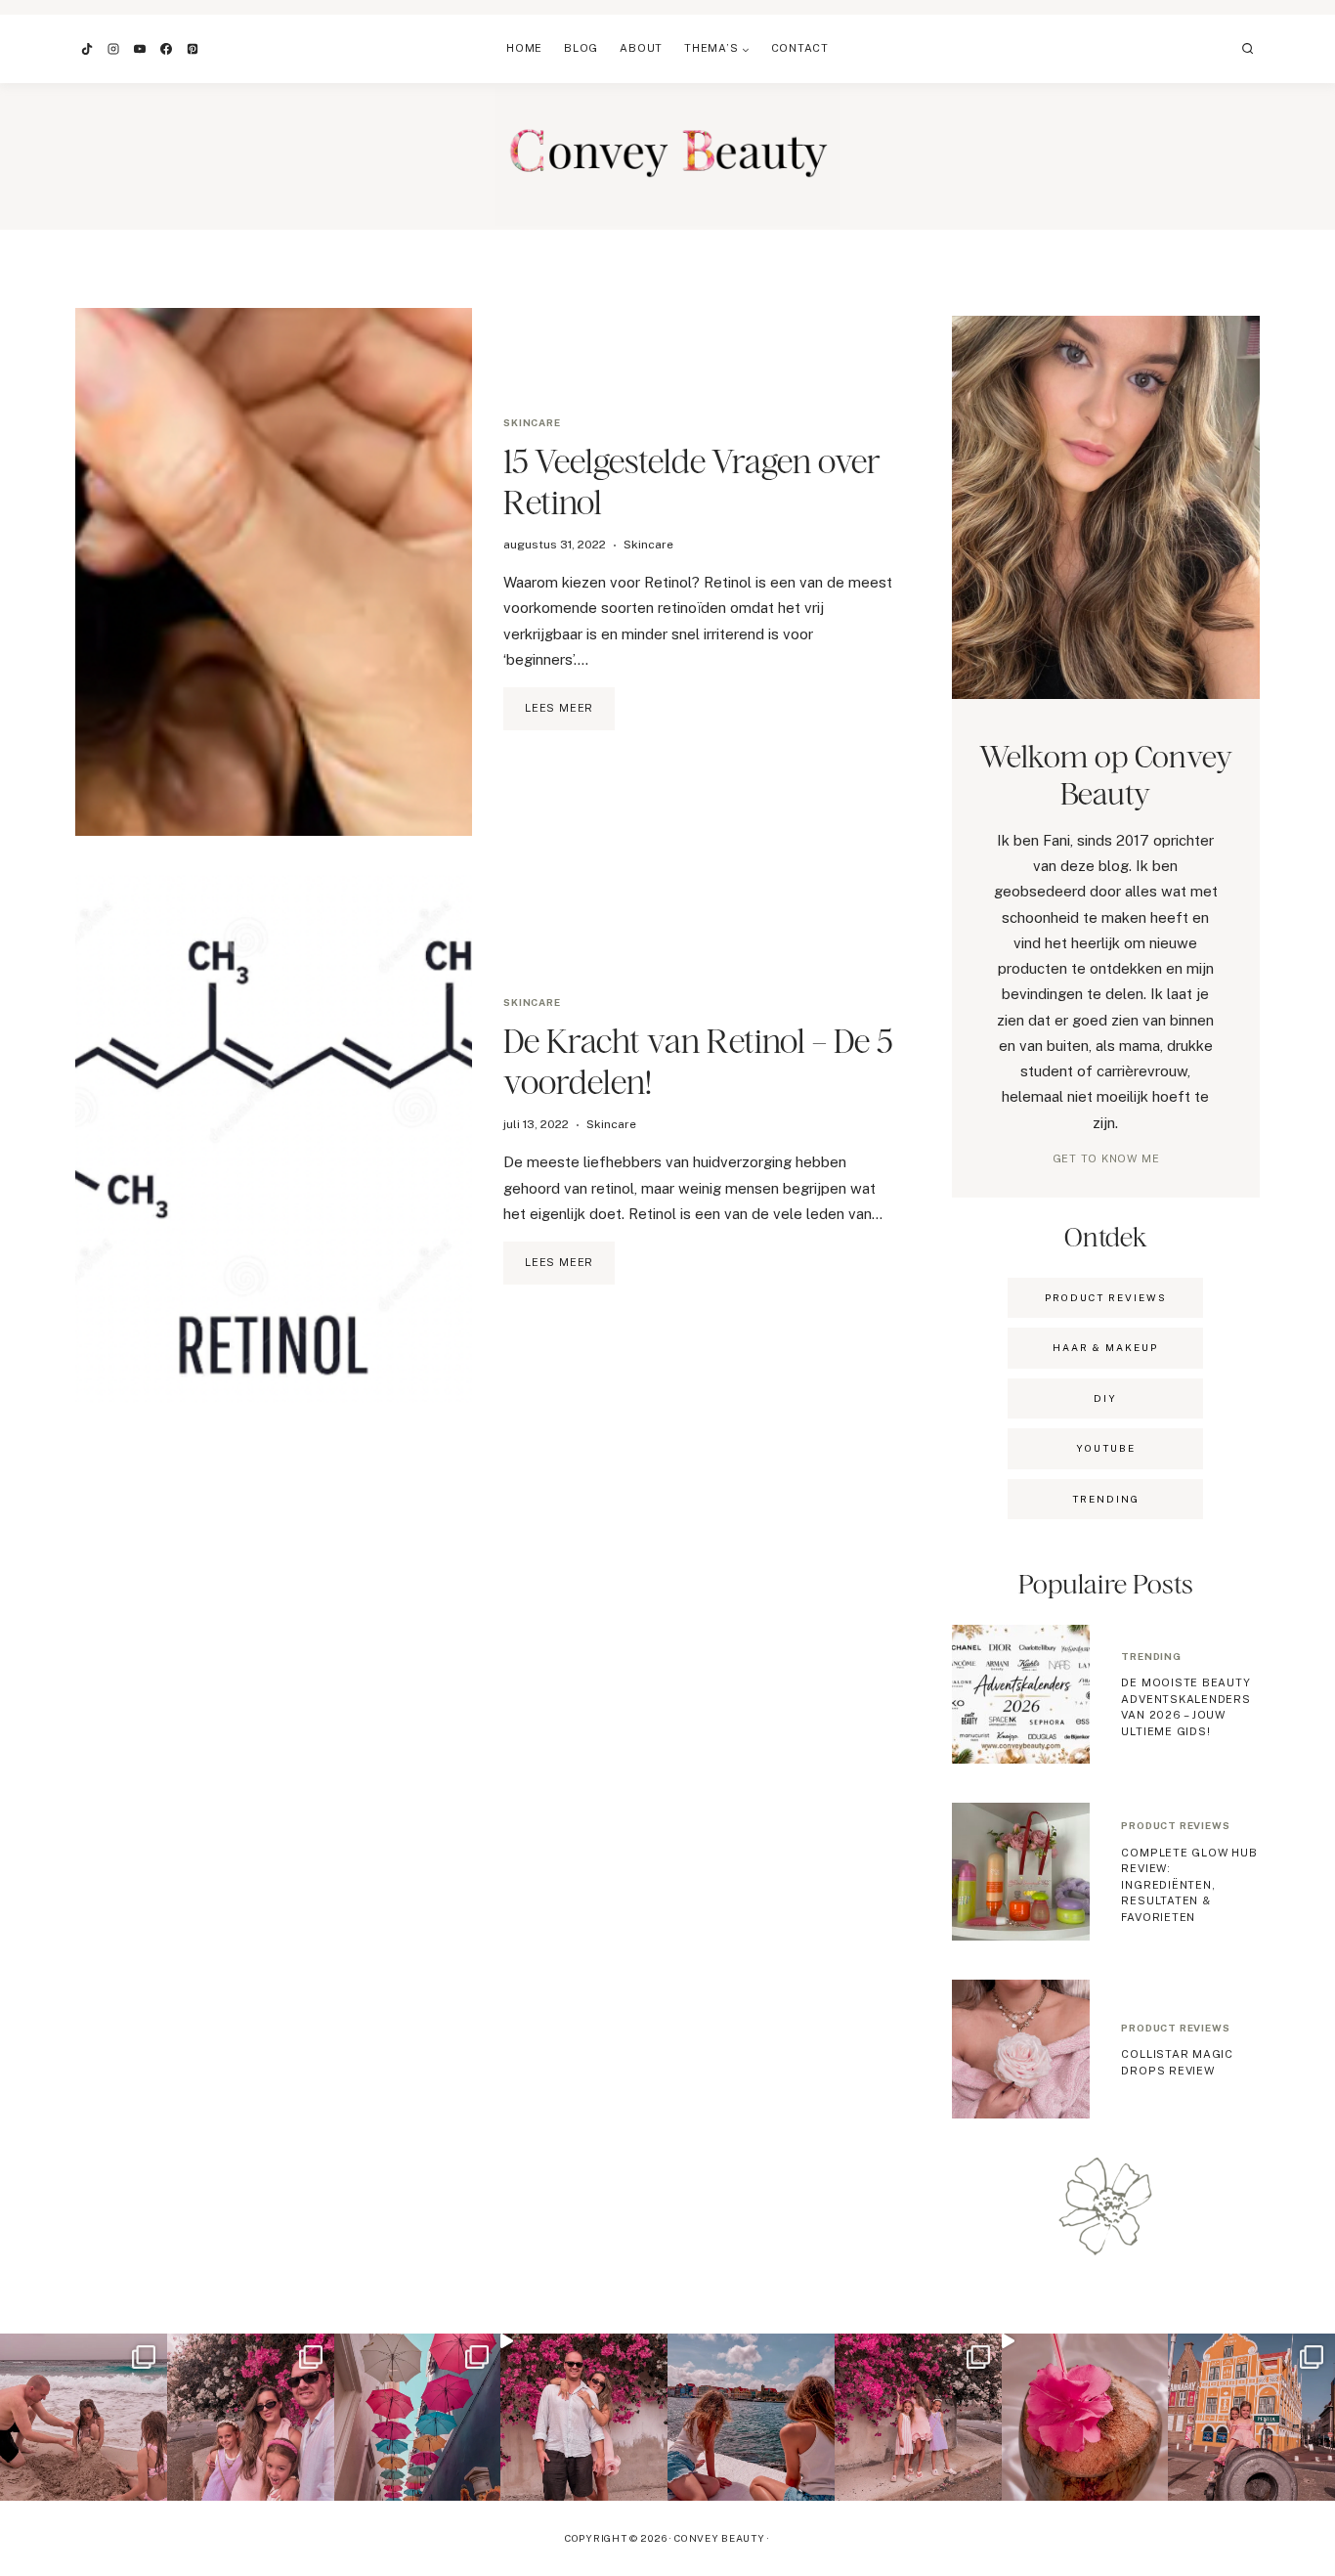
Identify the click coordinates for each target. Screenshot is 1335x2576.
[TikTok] (87, 49)
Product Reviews (1106, 1297)
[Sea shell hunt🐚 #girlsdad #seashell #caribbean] (84, 2417)
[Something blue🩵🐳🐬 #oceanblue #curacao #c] (418, 2417)
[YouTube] (140, 49)
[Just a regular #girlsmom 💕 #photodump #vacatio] (918, 2417)
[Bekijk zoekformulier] (1248, 49)
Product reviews (1175, 1825)
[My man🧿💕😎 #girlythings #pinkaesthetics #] (584, 2417)
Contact (800, 48)
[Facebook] (166, 49)
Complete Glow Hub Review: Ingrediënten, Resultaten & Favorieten (1189, 1885)
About (641, 48)
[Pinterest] (193, 49)
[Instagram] (113, 49)
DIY (1105, 1398)
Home (524, 48)
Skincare (532, 422)
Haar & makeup (1105, 1347)
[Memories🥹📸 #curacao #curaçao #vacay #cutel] (1251, 2417)
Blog (581, 48)
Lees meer (570, 716)
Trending (1151, 1656)
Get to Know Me (1106, 1158)
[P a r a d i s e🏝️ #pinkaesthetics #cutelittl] (751, 2417)
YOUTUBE (1106, 1448)
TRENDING (1106, 1499)
